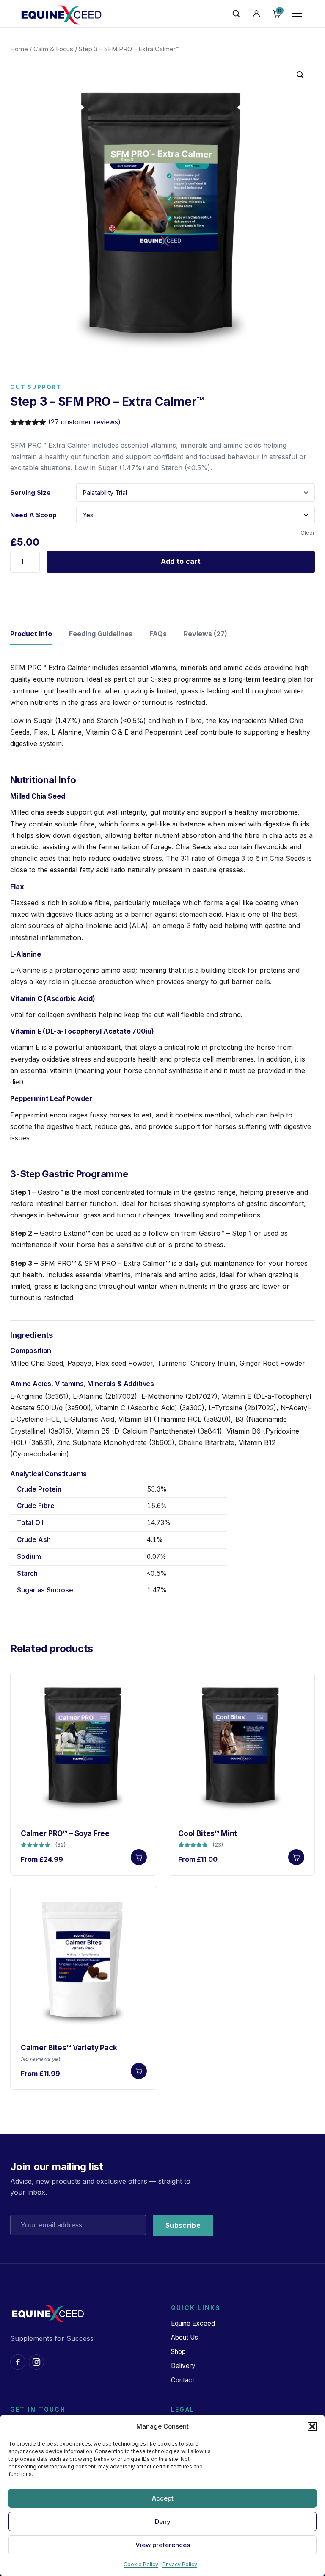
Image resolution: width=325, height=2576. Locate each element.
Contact (183, 2380)
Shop (178, 2352)
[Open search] (236, 14)
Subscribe (183, 2225)
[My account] (256, 14)
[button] (312, 2426)
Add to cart (181, 561)
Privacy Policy (180, 2564)
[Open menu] (297, 14)
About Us (185, 2337)
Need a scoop (33, 515)
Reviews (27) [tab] (205, 634)
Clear (308, 532)
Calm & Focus (53, 49)
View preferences (163, 2545)
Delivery (183, 2366)
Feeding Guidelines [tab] (101, 634)
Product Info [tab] (31, 634)
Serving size (30, 492)
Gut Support (36, 387)
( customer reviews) (84, 422)
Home (19, 49)
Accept (163, 2498)
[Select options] (139, 1857)
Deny (163, 2522)
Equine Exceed (193, 2323)
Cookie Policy (141, 2564)
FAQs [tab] (158, 634)
